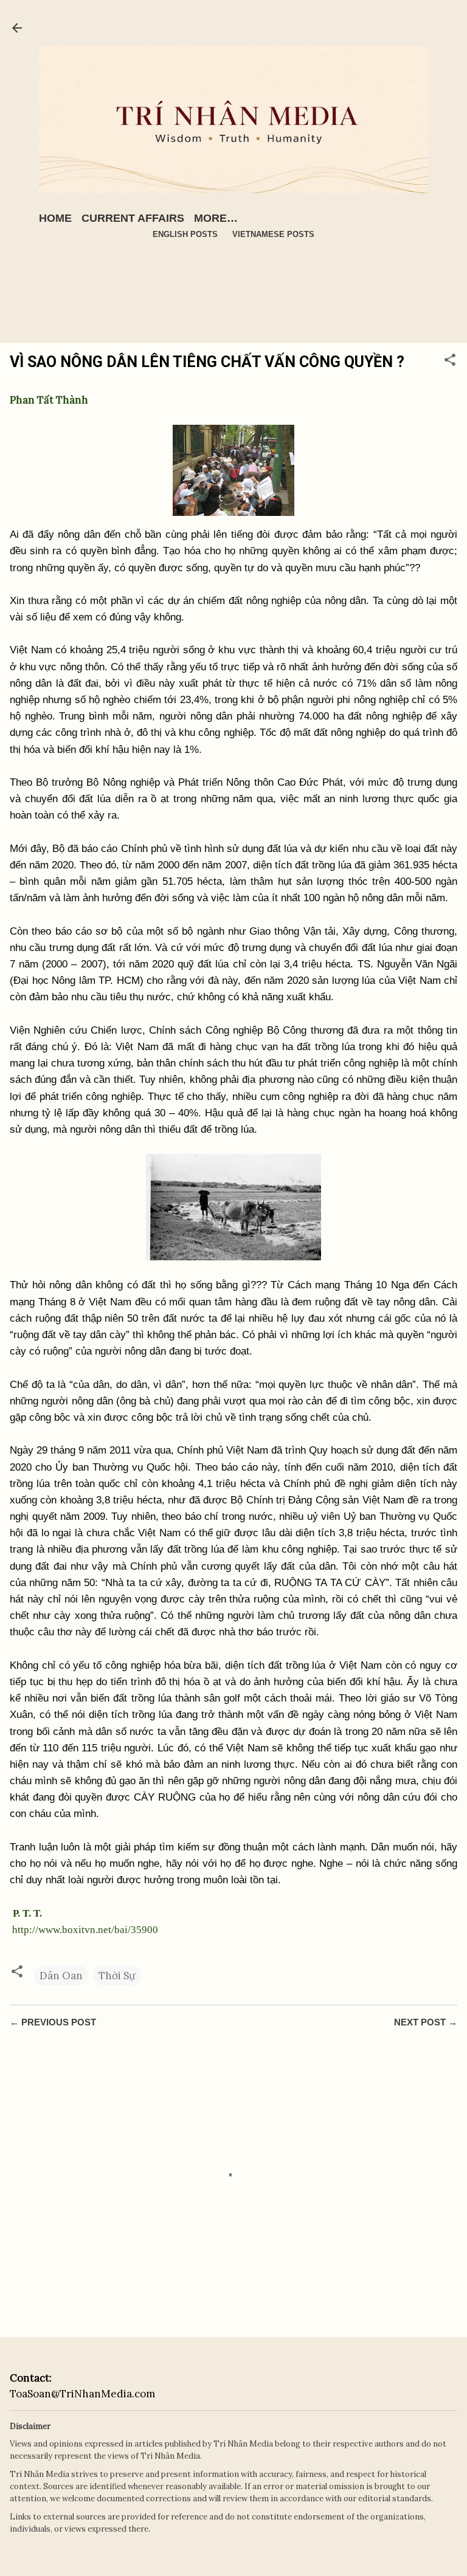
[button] (450, 362)
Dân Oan (61, 1976)
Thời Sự (117, 1976)
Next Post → (426, 2022)
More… (216, 218)
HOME (55, 218)
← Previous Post (53, 2022)
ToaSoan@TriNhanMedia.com (82, 2394)
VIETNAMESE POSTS (273, 234)
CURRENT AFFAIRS (133, 218)
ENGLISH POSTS (185, 234)
